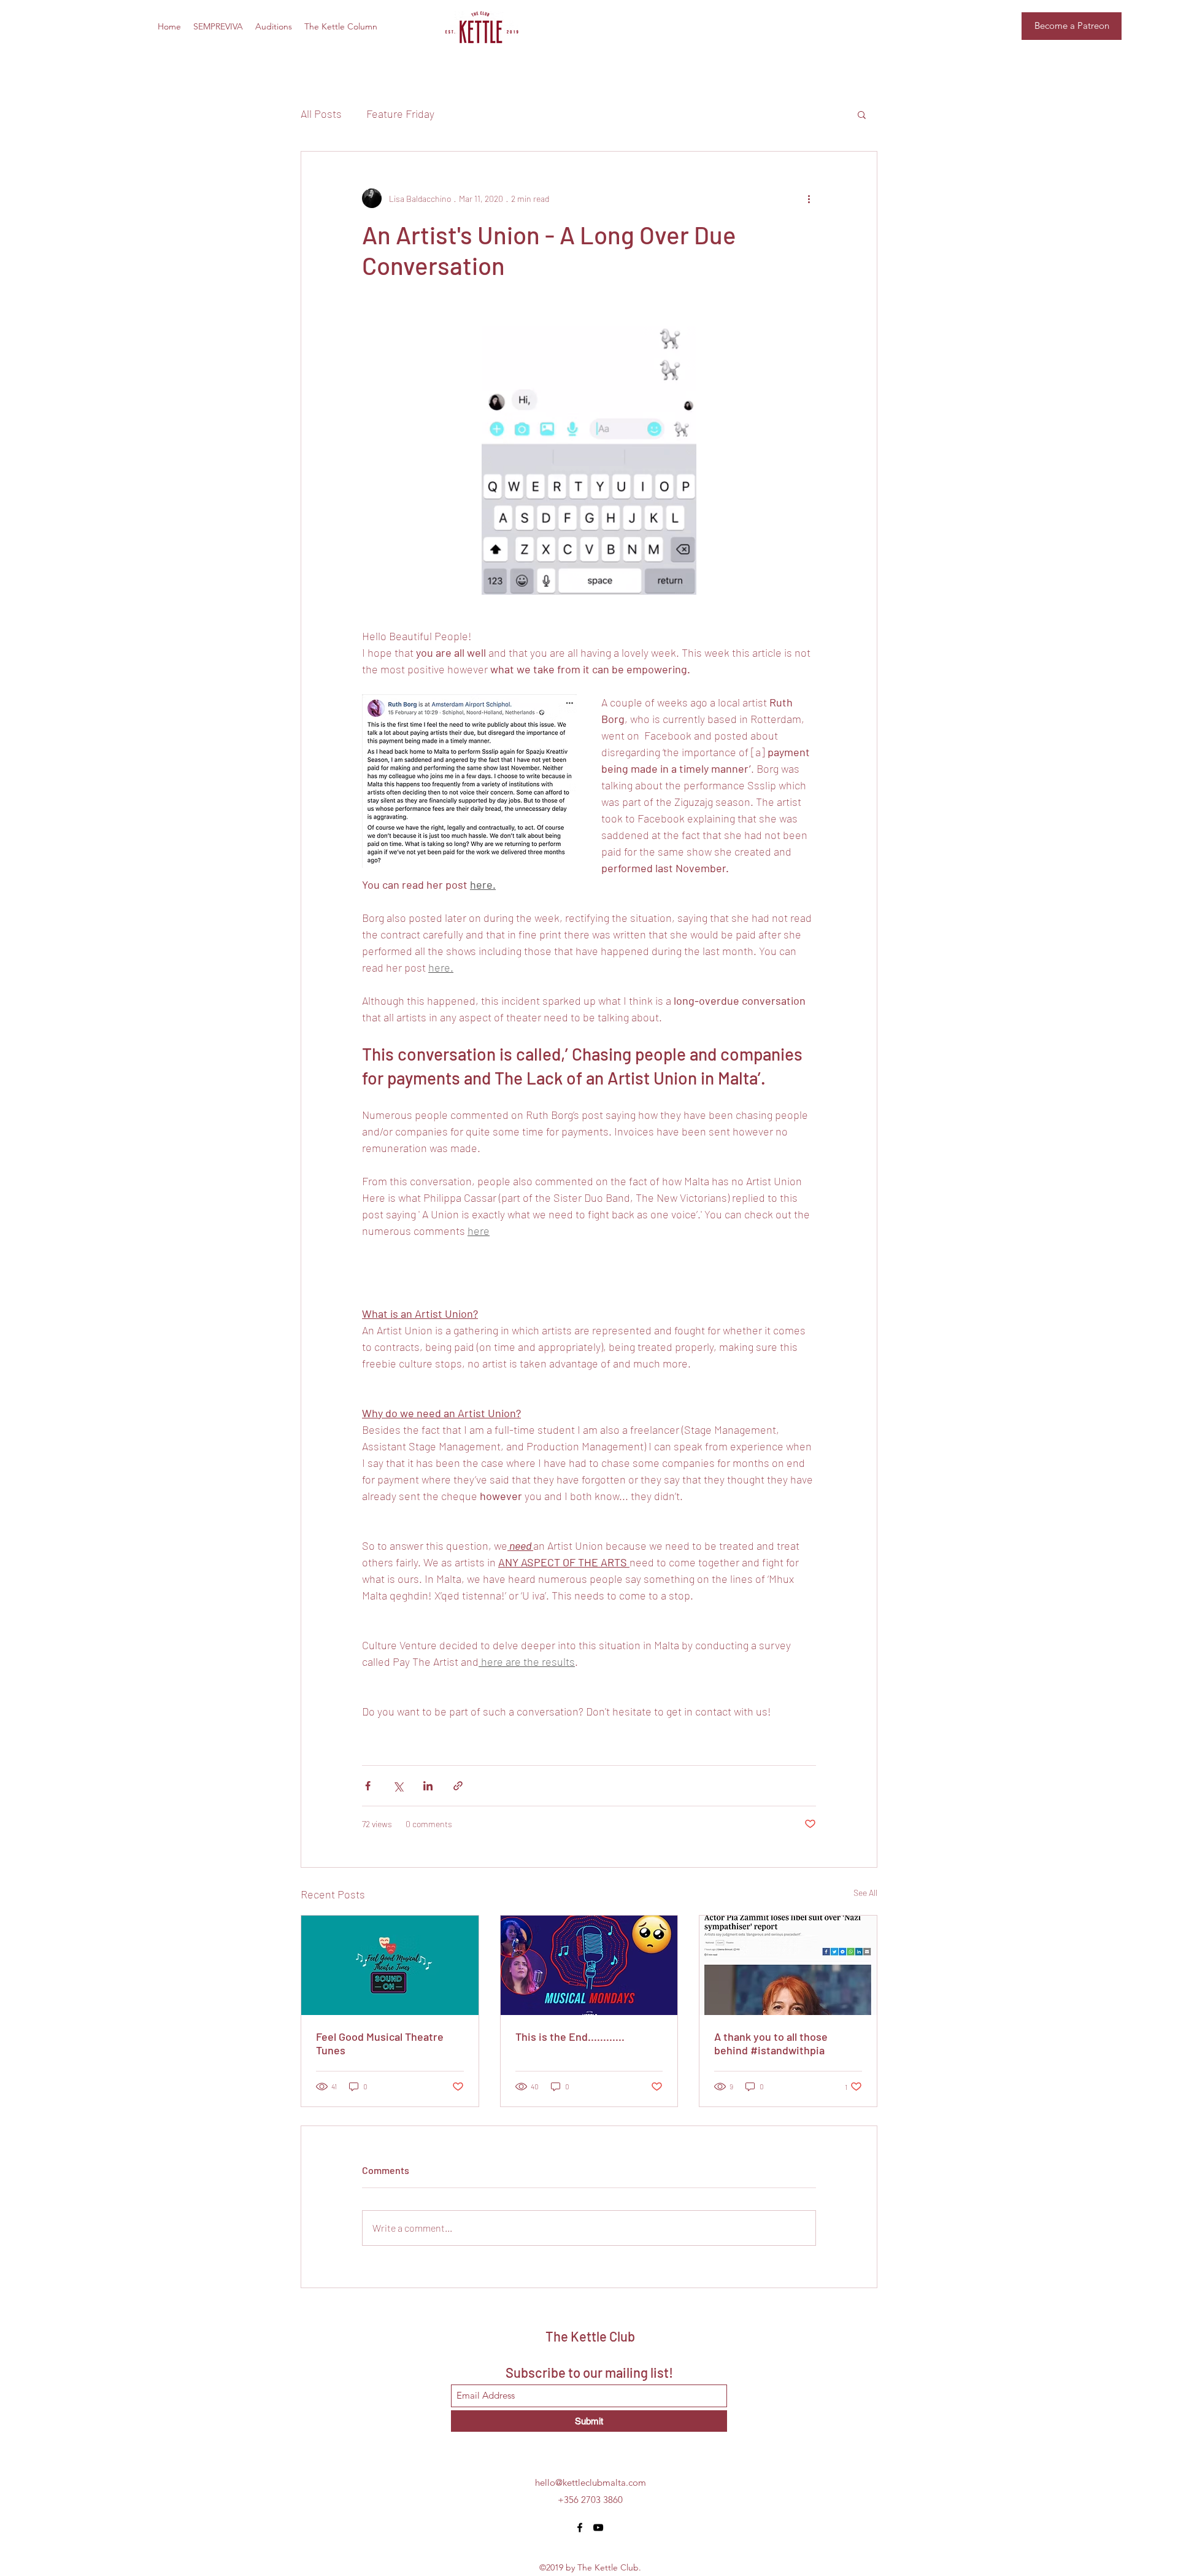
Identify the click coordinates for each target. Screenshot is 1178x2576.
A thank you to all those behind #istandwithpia (771, 2043)
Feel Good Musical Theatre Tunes (380, 2043)
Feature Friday (400, 114)
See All (865, 1893)
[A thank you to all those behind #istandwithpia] (788, 1965)
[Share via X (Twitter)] (398, 1786)
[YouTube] (598, 2528)
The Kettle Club (590, 2336)
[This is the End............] (589, 1965)
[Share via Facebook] (368, 1786)
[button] (862, 114)
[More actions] (809, 198)
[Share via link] (458, 1786)
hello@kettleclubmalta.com (591, 2482)
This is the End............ (570, 2036)
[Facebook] (580, 2528)
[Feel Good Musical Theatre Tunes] (390, 1965)
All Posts (321, 114)
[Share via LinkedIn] (428, 1786)
